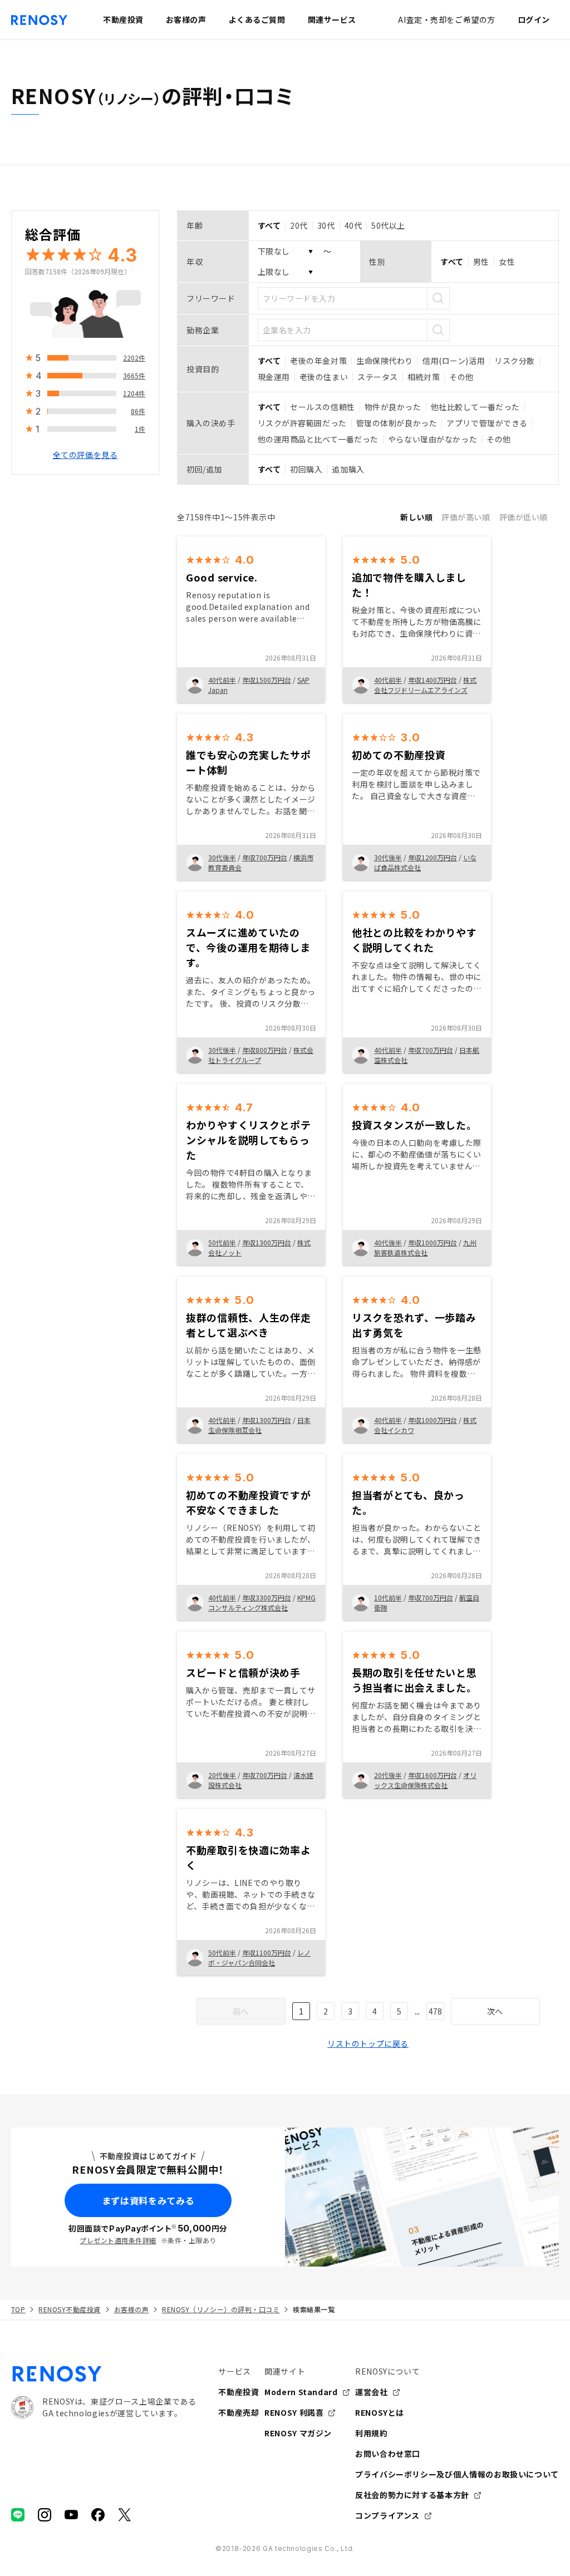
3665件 (134, 375)
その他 (461, 377)
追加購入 (348, 469)
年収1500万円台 (267, 680)
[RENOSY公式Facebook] (98, 2515)
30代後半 (222, 857)
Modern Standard (301, 2392)
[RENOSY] (104, 2374)
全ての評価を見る (85, 455)
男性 (481, 262)
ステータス (378, 377)
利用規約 (372, 2433)
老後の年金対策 (318, 361)
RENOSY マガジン (298, 2433)
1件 (140, 429)
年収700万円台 (265, 857)
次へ (495, 2011)
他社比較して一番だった (475, 407)
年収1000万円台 (433, 1242)
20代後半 (222, 1775)
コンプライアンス (387, 2515)
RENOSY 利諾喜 (294, 2412)
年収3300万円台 (267, 1597)
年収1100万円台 (267, 1952)
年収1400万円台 (433, 680)
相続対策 (424, 377)
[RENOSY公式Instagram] (45, 2515)
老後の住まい (324, 377)
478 (435, 2011)
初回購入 (306, 469)
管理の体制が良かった (397, 423)
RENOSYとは (380, 2412)
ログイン (534, 19)
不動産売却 (239, 2412)
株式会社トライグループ (261, 1055)
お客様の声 (131, 2309)
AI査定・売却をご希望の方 (446, 19)
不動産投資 (239, 2392)
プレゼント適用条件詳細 (118, 2240)
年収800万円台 (265, 1050)
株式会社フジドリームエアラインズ (425, 685)
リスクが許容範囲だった (302, 423)
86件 (138, 411)
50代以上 (388, 225)
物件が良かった (393, 407)
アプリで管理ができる (487, 423)
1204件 (134, 393)
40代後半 (388, 1242)
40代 (353, 225)
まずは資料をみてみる (148, 2200)
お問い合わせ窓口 (388, 2454)
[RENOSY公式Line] (18, 2515)
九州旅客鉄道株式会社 (425, 1247)
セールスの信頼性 (322, 407)
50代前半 (222, 1242)
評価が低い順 (524, 517)
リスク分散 (515, 361)
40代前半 (222, 680)
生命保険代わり (385, 361)
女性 (507, 262)
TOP (18, 2309)
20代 (299, 225)
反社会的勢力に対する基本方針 (412, 2495)
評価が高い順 (466, 517)
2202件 (134, 358)
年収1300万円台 (267, 1242)
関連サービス (332, 19)
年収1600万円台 (433, 1775)
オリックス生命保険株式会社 (425, 1780)
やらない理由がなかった (433, 439)
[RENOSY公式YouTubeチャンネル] (71, 2515)
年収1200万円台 (433, 857)
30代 (326, 225)
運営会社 (372, 2392)
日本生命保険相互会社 (259, 1425)
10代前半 (388, 1597)
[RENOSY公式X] (125, 2515)
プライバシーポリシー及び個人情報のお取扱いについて (457, 2474)
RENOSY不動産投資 (69, 2309)
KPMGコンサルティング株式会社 (262, 1602)
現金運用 (274, 377)
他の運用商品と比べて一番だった (318, 439)
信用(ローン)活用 (454, 361)
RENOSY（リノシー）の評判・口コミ (221, 2309)
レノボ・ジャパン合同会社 (259, 1957)
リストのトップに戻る (368, 2043)
